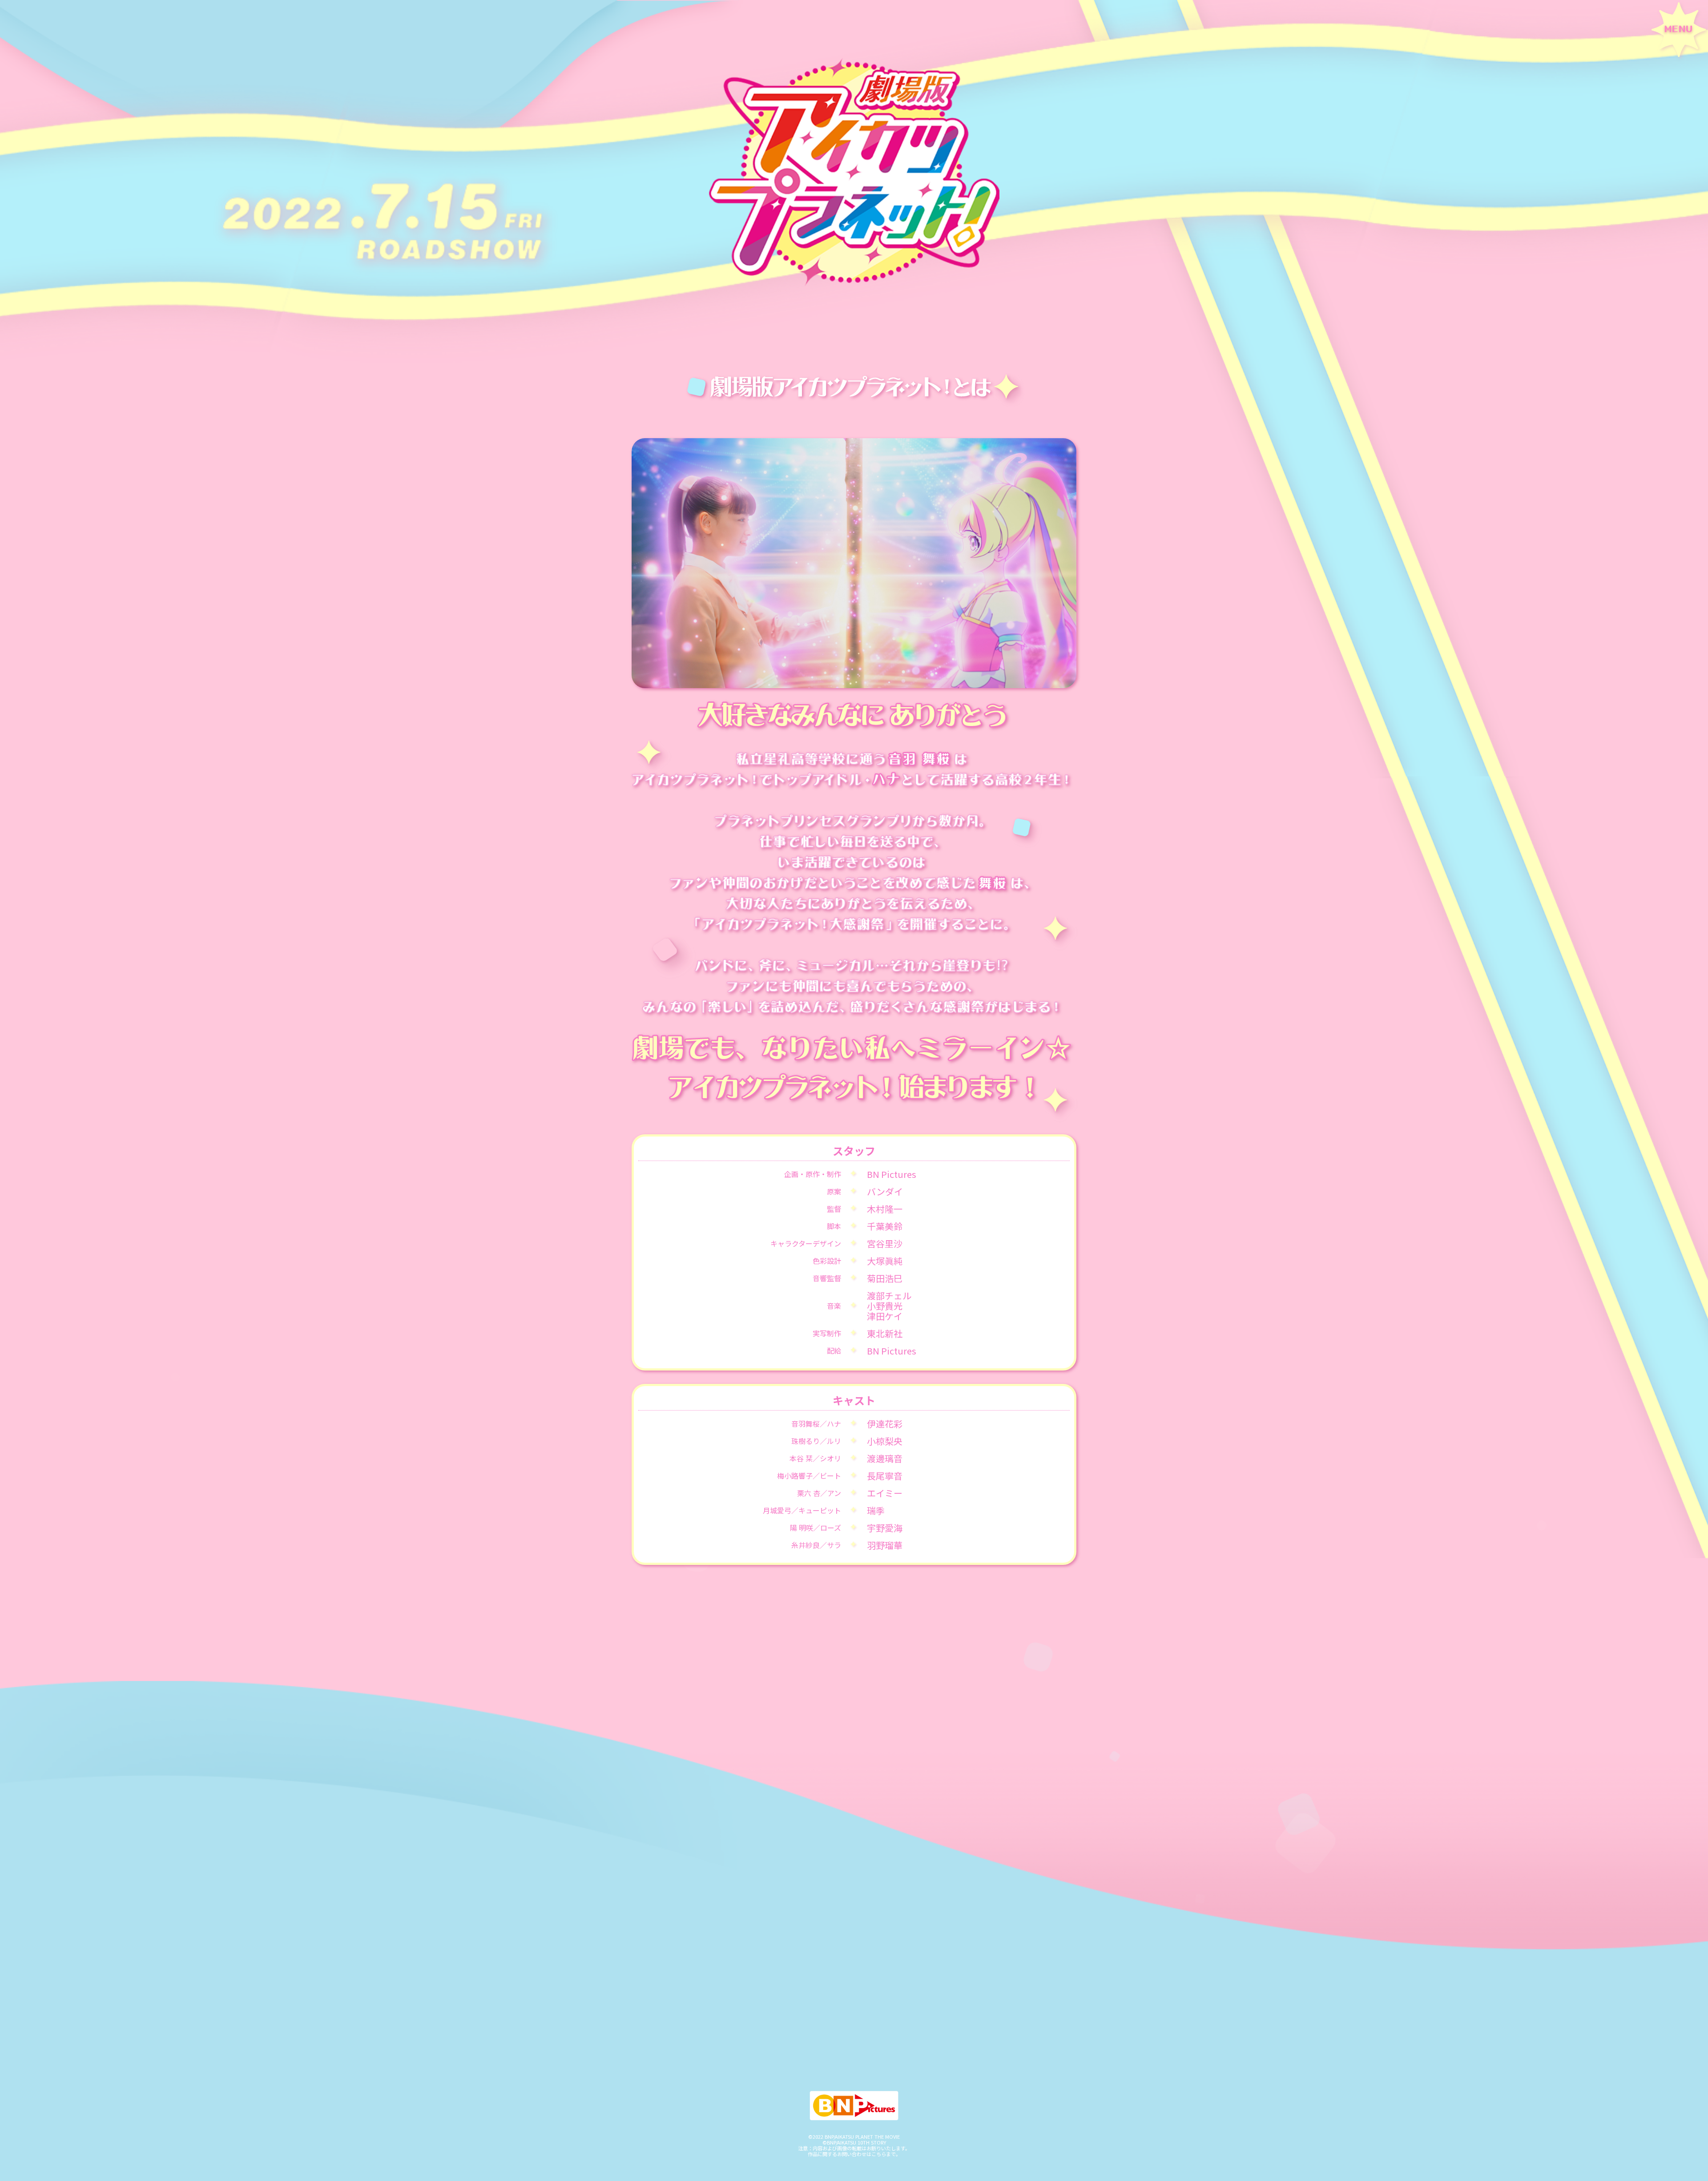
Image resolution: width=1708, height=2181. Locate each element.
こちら (879, 2154)
